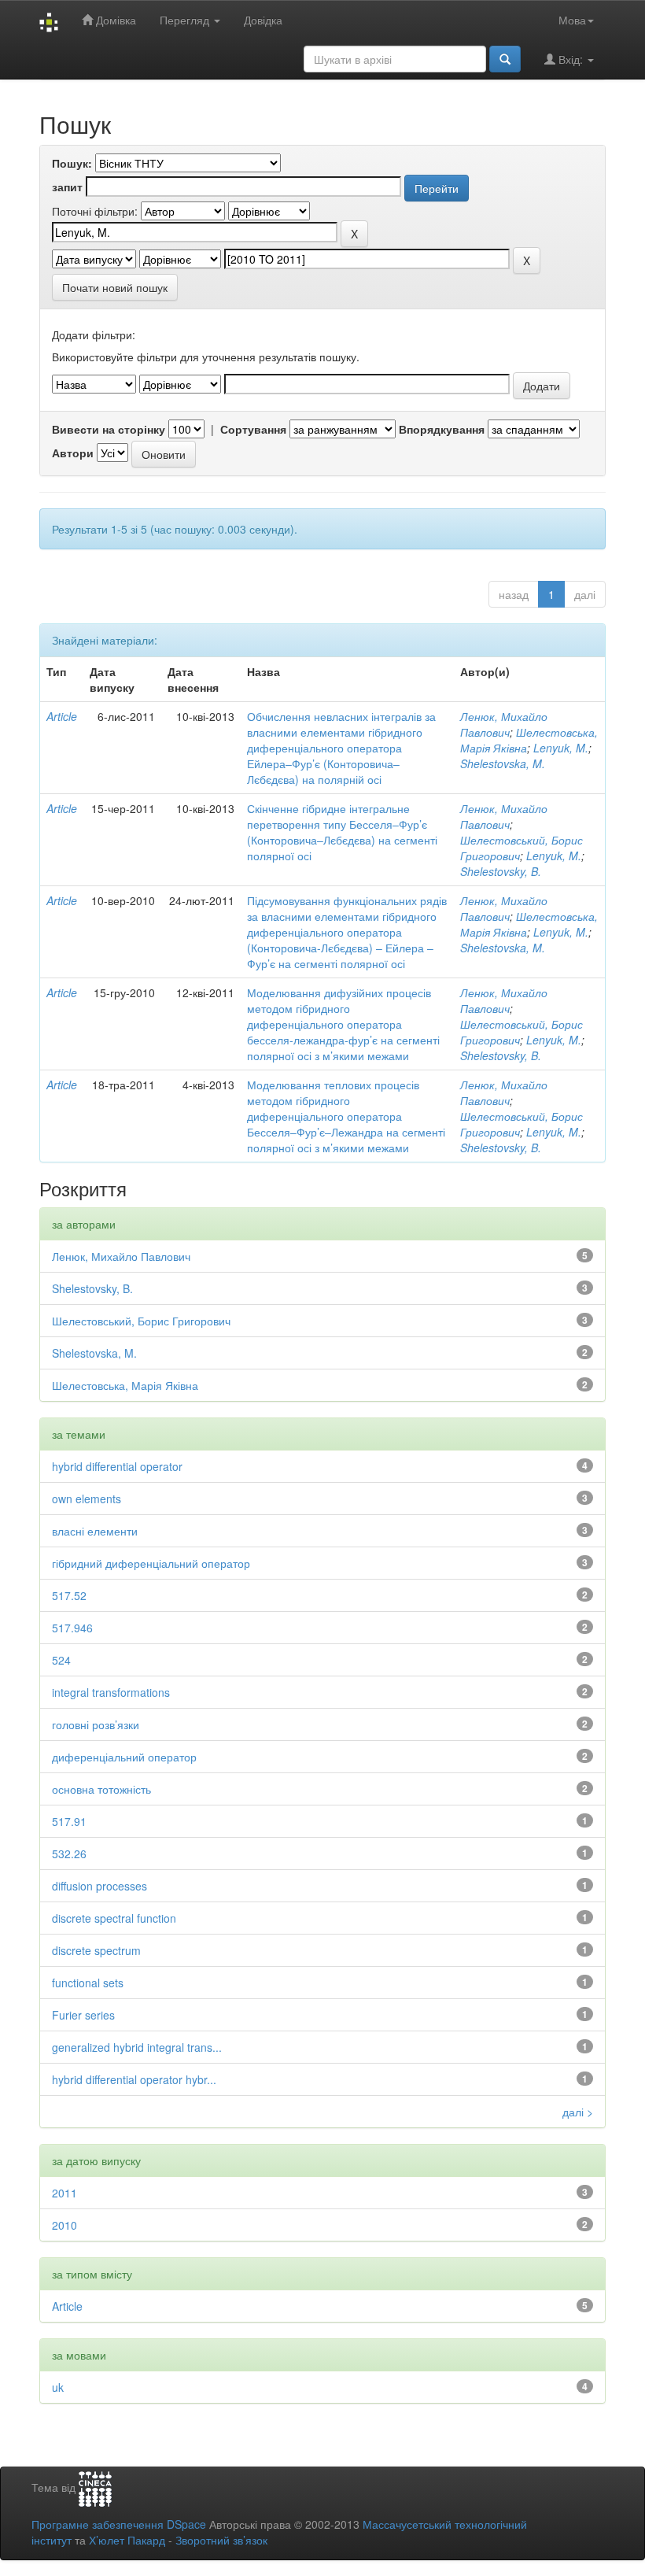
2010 (64, 2225)
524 (61, 1660)
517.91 (69, 1821)
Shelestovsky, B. (501, 871)
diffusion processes (100, 1886)
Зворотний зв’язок (221, 2540)
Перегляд (186, 20)
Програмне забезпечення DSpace (119, 2524)
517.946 (72, 1628)
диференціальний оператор (124, 1757)
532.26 (69, 1853)
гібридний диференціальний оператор (151, 1563)
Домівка (114, 20)
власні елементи (95, 1531)
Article (62, 716)
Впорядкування (442, 429)
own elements (87, 1499)
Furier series (83, 2015)
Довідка (263, 20)
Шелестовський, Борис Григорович (141, 1321)
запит (67, 187)
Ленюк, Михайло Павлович (504, 724)
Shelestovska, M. (503, 763)
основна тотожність (101, 1789)
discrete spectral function (114, 1918)
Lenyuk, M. (561, 748)
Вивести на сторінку (109, 429)
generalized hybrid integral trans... (137, 2047)
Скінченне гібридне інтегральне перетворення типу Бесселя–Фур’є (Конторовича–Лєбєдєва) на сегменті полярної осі (342, 832)
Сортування (253, 429)
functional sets (88, 1983)
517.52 (69, 1595)
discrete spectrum (96, 1950)
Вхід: (571, 59)
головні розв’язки (96, 1724)
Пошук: (72, 163)
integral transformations (111, 1692)
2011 (64, 2193)
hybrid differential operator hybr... (134, 2079)
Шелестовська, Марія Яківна (125, 1385)
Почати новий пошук (115, 287)
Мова (572, 20)
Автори (73, 453)
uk (58, 2387)
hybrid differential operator (117, 1466)
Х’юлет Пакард (127, 2540)
